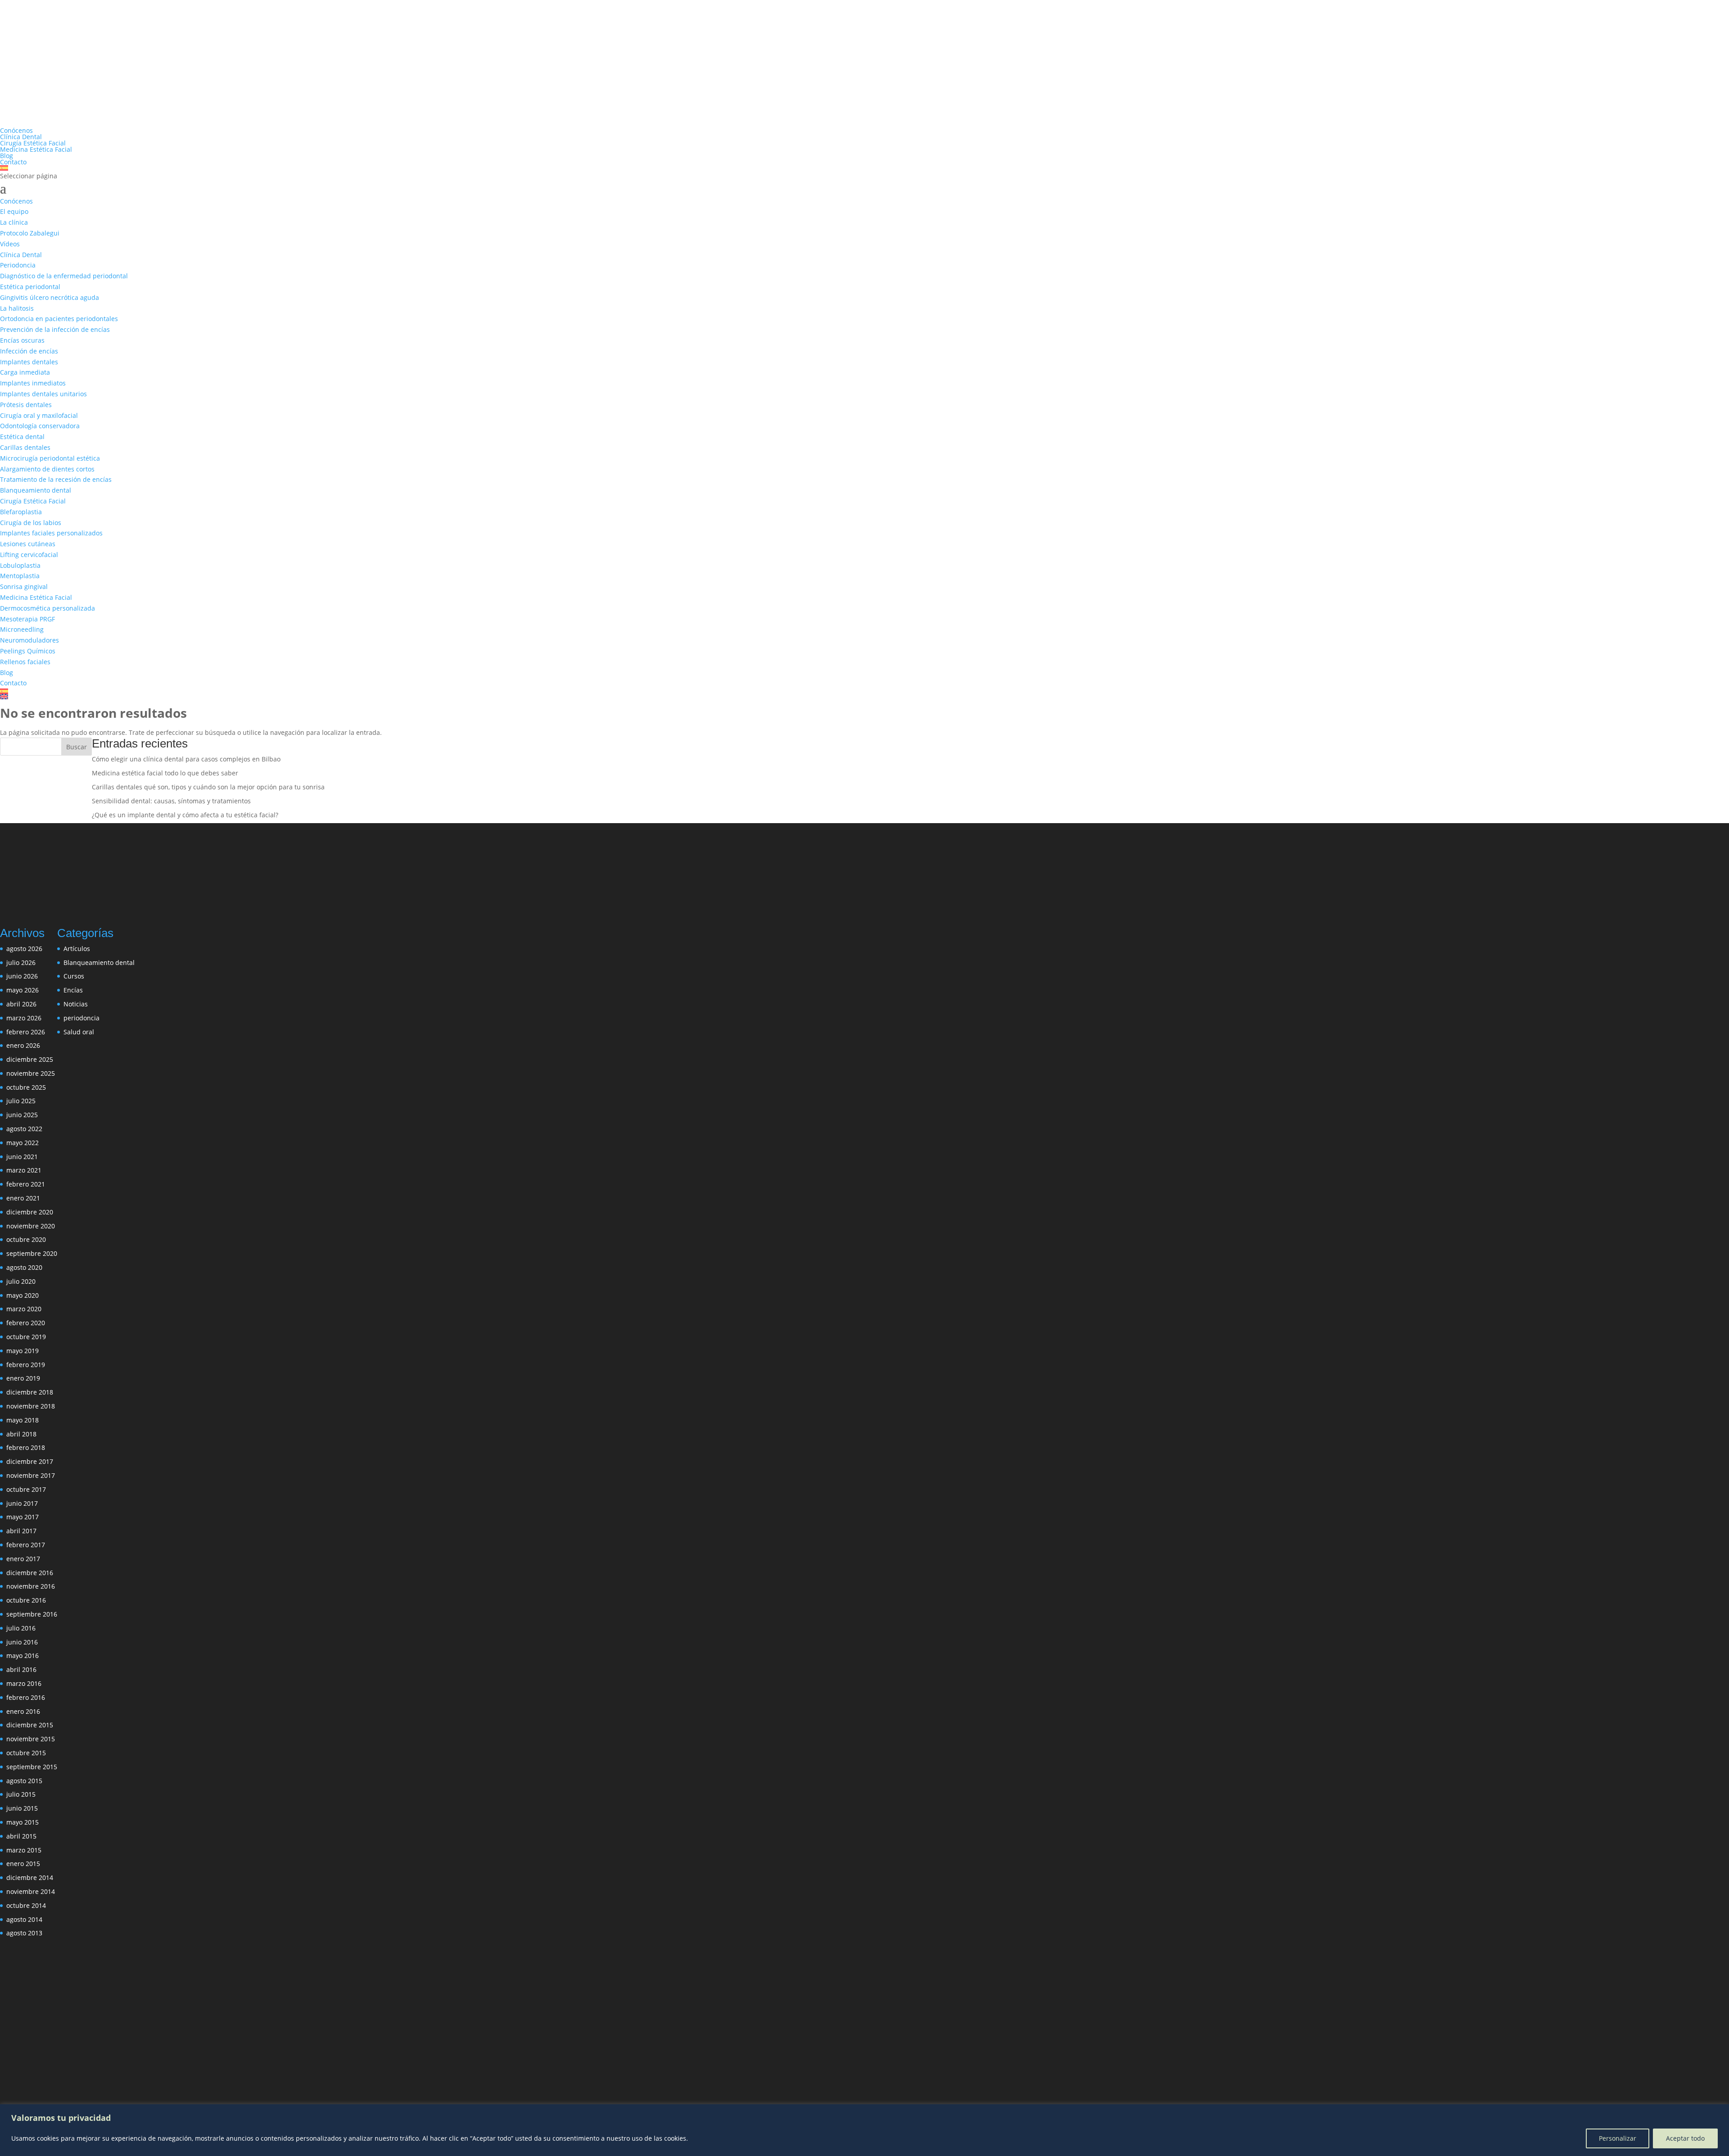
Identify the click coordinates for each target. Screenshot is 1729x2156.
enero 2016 (23, 1711)
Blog (7, 156)
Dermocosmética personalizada (48, 608)
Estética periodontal (30, 287)
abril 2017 (21, 1531)
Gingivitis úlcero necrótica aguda (50, 297)
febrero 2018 (26, 1447)
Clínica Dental (21, 137)
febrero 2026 (26, 1032)
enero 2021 (23, 1198)
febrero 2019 (26, 1365)
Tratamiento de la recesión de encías (56, 479)
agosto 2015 (24, 1781)
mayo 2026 (23, 990)
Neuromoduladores (29, 640)
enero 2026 (23, 1045)
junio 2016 (22, 1642)
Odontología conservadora (40, 426)
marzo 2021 (24, 1170)
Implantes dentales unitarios (43, 394)
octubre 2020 (26, 1239)
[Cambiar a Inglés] (864, 697)
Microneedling (22, 629)
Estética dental (22, 437)
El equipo (14, 211)
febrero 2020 (26, 1323)
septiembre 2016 (32, 1614)
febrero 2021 (26, 1184)
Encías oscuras (22, 340)
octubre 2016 (26, 1600)
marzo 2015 (24, 1850)
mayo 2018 (23, 1420)
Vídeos (10, 244)
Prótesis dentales (26, 405)
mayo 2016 (23, 1655)
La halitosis (17, 308)
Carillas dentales (25, 447)
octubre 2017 (26, 1489)
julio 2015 (21, 1794)
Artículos (77, 949)
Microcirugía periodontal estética (50, 458)
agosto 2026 (24, 949)
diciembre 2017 (30, 1461)
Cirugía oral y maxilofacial (39, 415)
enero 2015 (23, 1864)
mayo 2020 (23, 1295)
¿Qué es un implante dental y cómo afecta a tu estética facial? (185, 815)
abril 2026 (21, 1004)
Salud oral (79, 1032)
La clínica (14, 222)
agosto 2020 (24, 1267)
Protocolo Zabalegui (30, 233)
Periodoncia (18, 265)
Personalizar (1618, 2138)
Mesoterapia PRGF (27, 619)
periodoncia (81, 1018)
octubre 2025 (26, 1087)
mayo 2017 (23, 1517)
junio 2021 (22, 1157)
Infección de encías (29, 351)
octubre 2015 (26, 1753)
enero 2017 (23, 1559)
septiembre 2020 (32, 1253)
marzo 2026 (24, 1018)
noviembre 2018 (31, 1406)
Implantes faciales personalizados (51, 533)
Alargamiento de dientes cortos (47, 469)
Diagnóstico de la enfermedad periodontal (64, 276)
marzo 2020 (24, 1309)
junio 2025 (22, 1115)
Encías (73, 990)
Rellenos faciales (25, 662)
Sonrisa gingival (24, 587)
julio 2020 (21, 1281)
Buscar (77, 747)
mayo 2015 (23, 1822)
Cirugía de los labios (31, 523)
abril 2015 (21, 1836)
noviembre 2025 (31, 1073)
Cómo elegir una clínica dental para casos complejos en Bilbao (186, 759)
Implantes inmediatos (33, 383)
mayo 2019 (23, 1351)
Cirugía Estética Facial (33, 143)
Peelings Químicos (28, 651)
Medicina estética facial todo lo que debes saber (165, 773)
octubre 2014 (26, 1905)
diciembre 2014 (30, 1877)
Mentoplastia (20, 576)
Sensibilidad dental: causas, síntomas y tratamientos (171, 801)
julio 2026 (21, 962)
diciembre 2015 (30, 1725)
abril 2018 (21, 1434)
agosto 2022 (24, 1129)
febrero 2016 (26, 1697)
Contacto (13, 162)
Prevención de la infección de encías (55, 329)
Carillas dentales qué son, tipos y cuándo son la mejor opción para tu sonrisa (208, 787)
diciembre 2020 (30, 1212)
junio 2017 (22, 1503)
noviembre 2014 (31, 1891)
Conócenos (16, 130)
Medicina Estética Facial (36, 149)
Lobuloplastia (20, 565)
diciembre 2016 (30, 1573)
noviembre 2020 (31, 1226)
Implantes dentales (29, 362)
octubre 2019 (26, 1337)
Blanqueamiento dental (36, 490)
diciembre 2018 (30, 1392)
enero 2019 (23, 1378)
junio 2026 (22, 976)
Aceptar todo (1685, 2138)
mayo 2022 (23, 1143)
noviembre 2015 (31, 1739)
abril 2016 (21, 1669)
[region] (864, 2130)
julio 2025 (21, 1101)
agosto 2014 (24, 1919)
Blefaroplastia (21, 512)
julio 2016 (21, 1628)
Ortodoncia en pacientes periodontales (59, 319)
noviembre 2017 (31, 1475)
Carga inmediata (25, 372)
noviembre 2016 (31, 1586)
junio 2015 (22, 1808)
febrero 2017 (26, 1545)
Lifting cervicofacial (29, 555)
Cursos (74, 976)
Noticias (76, 1004)
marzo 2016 (24, 1683)
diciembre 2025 (30, 1059)
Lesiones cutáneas (28, 544)
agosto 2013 (24, 1933)
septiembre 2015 (32, 1767)
